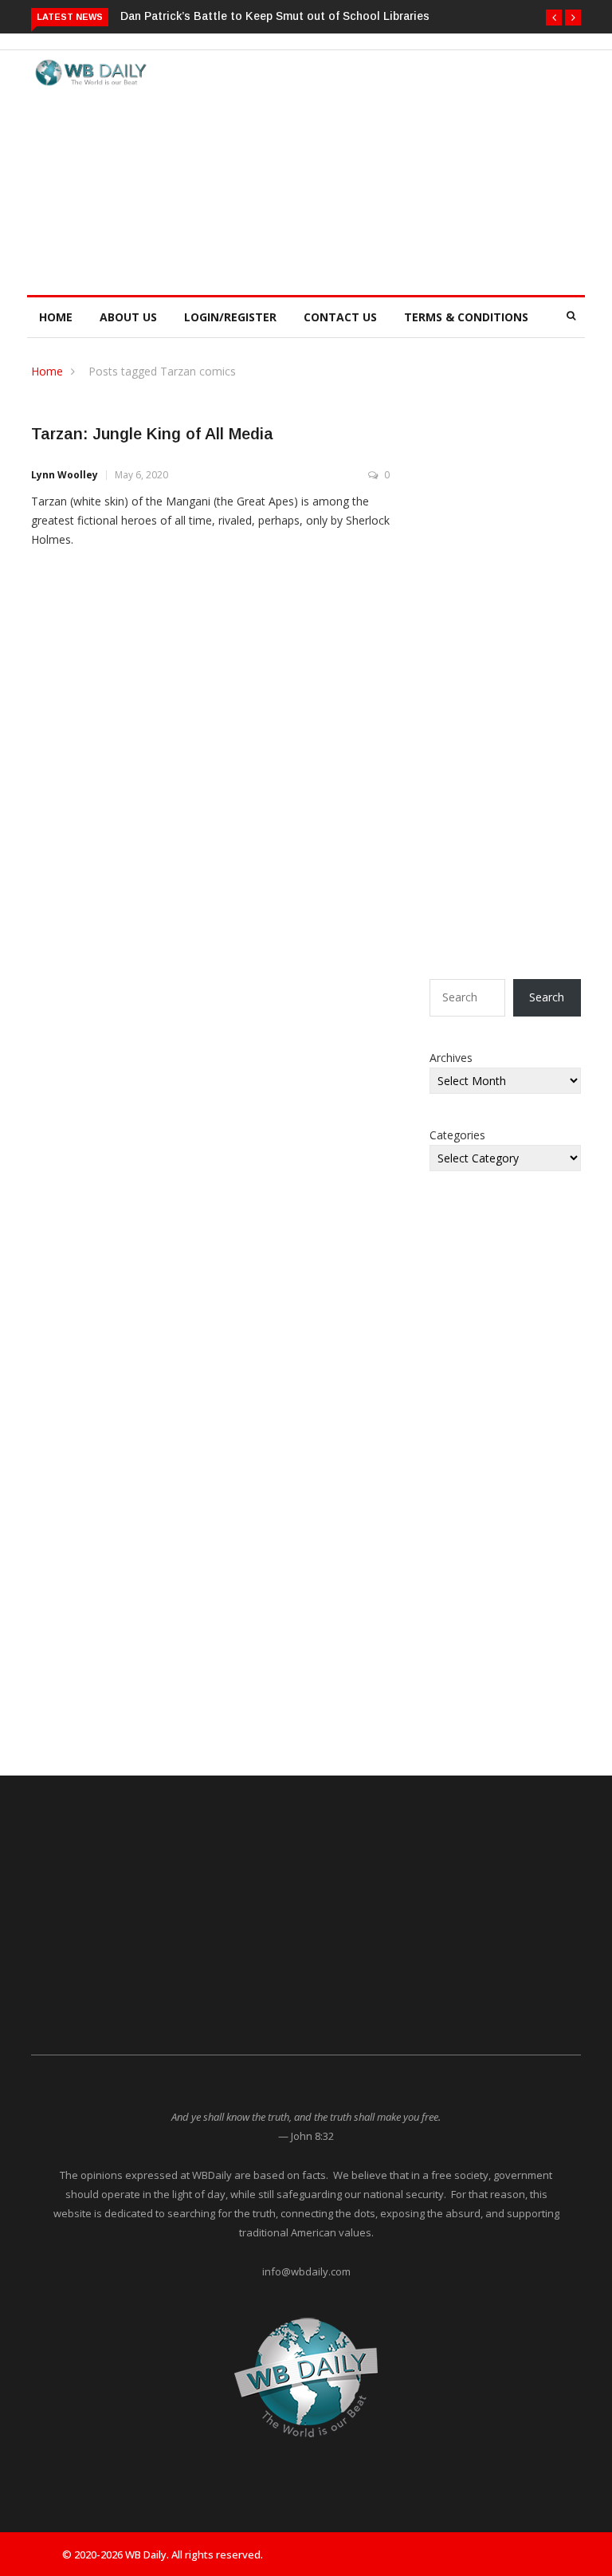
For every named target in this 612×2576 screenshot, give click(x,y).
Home (56, 317)
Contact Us (340, 317)
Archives (451, 1058)
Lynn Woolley (65, 475)
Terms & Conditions (466, 317)
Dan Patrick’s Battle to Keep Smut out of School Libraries (275, 16)
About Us (128, 317)
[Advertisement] (393, 170)
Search (547, 997)
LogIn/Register (230, 317)
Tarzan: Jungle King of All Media (152, 434)
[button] (554, 18)
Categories (457, 1135)
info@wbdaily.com (306, 2271)
